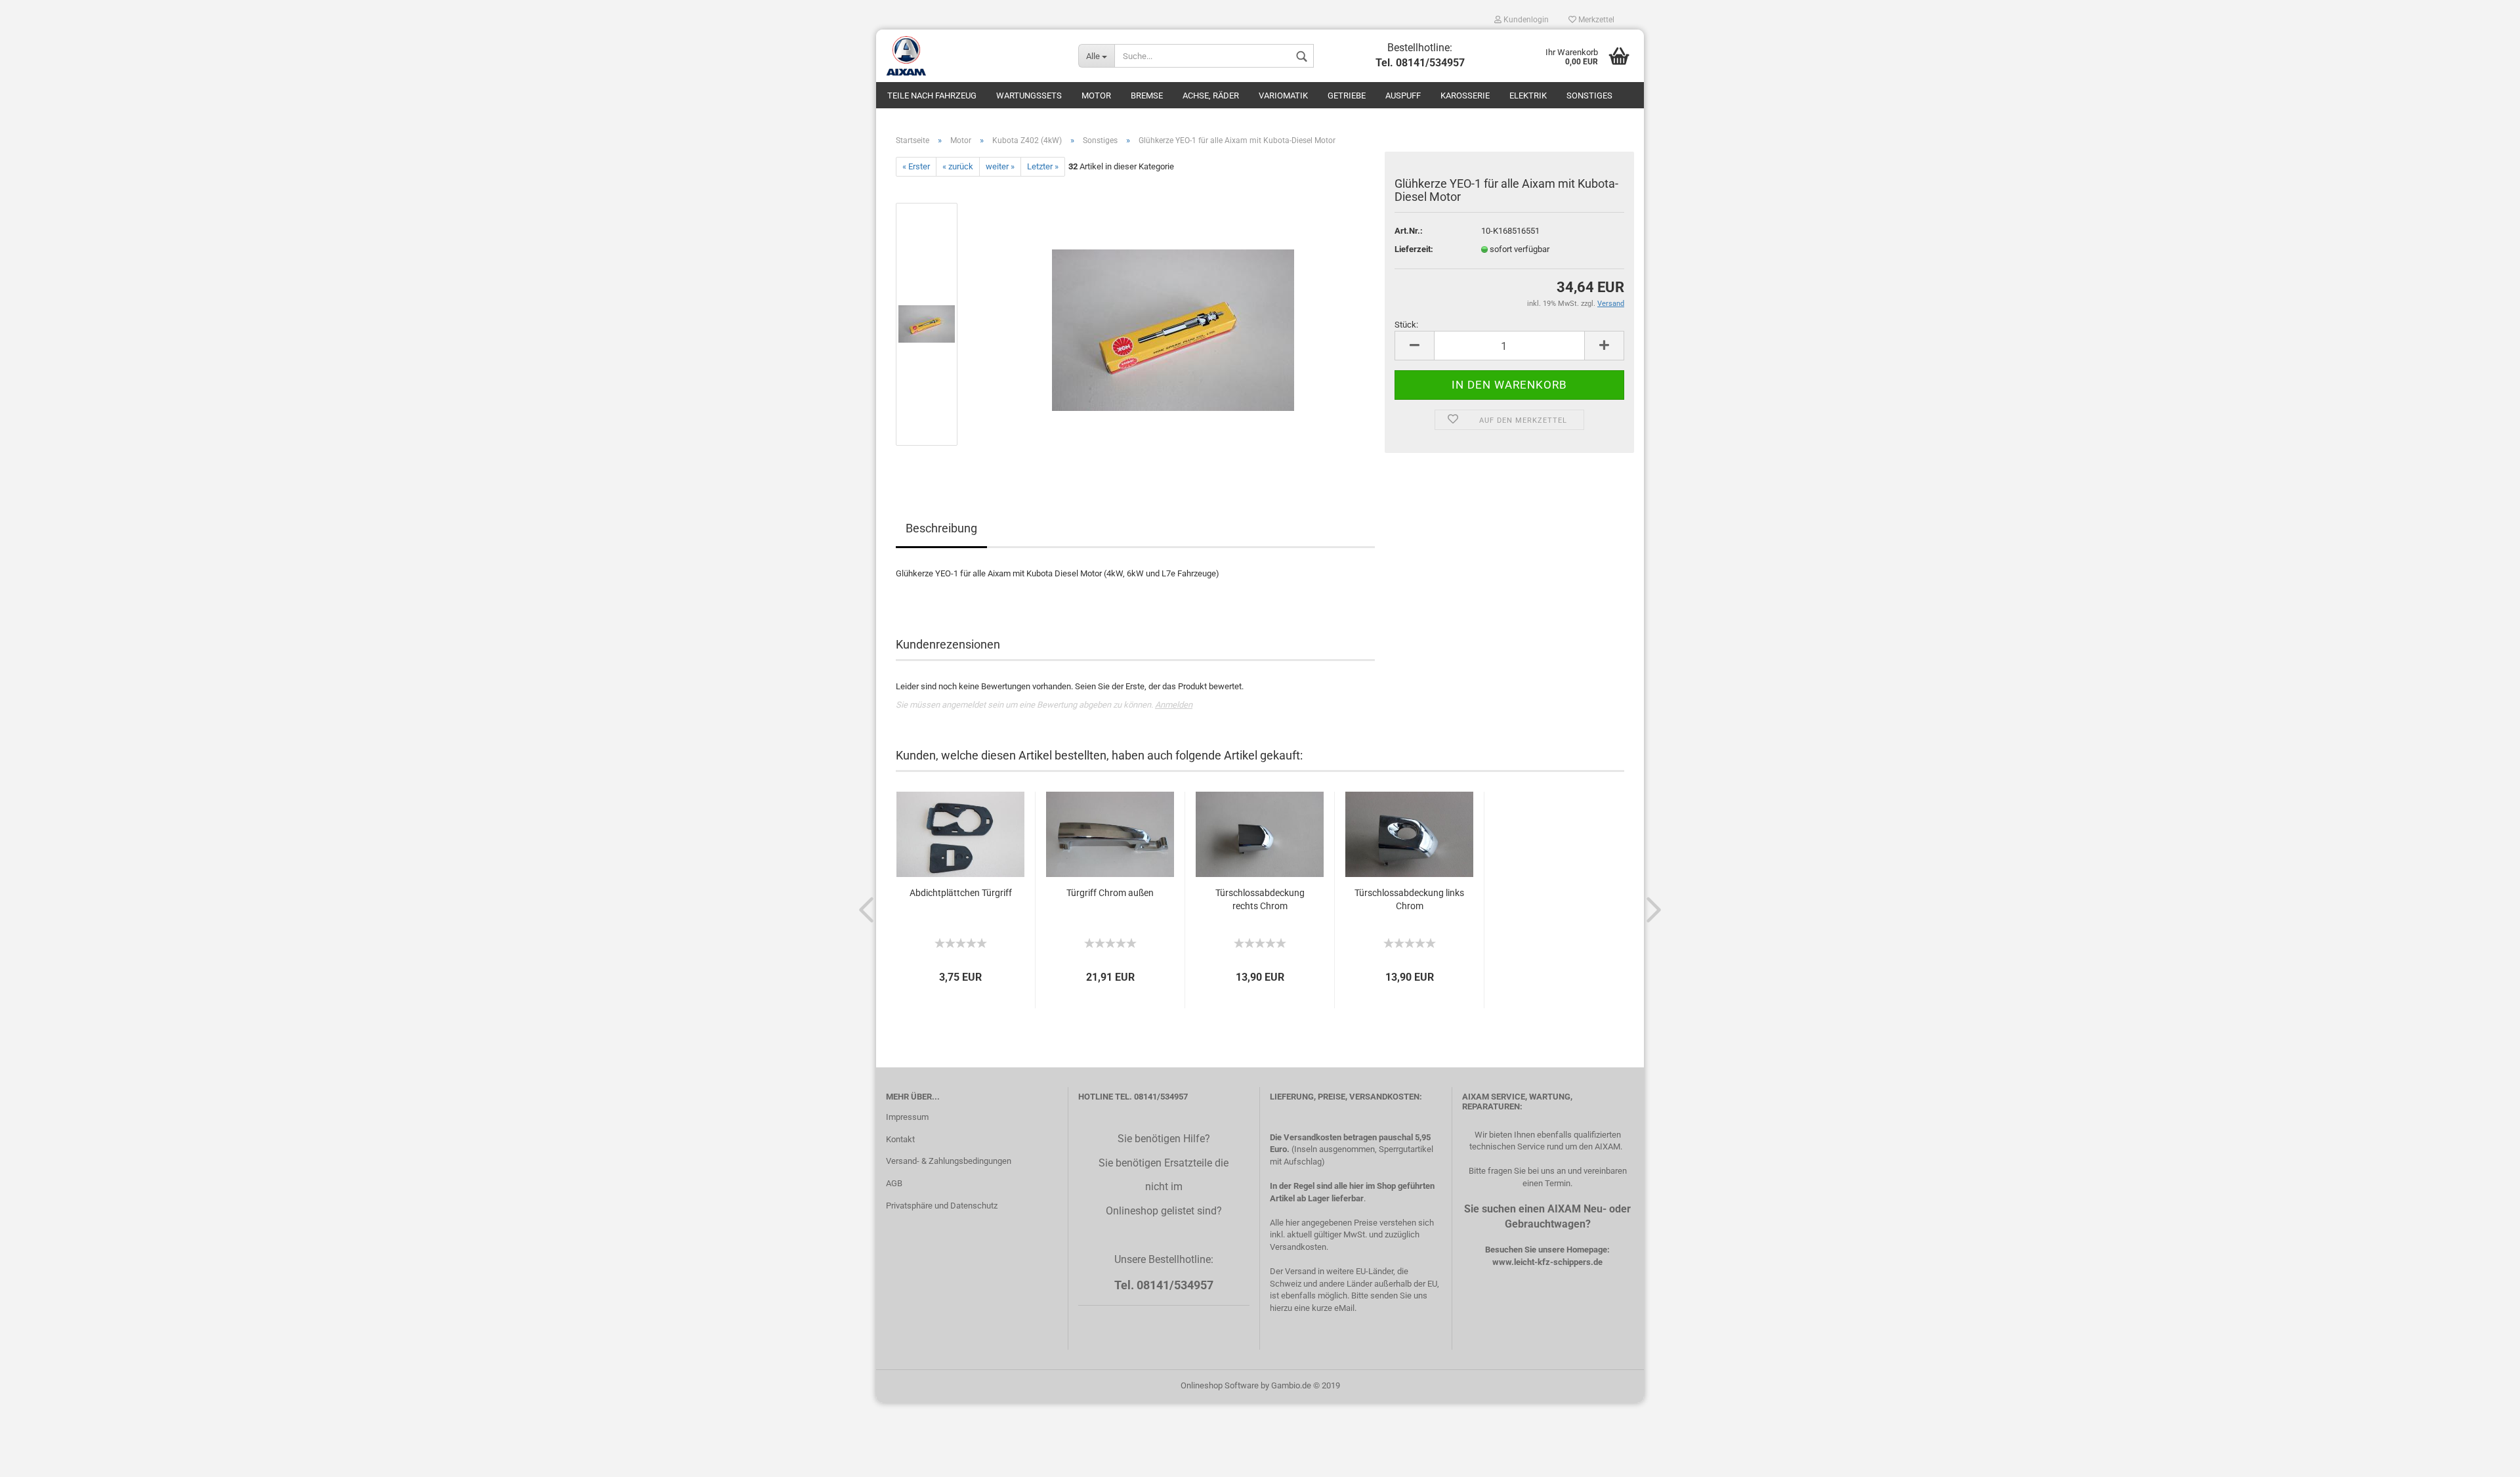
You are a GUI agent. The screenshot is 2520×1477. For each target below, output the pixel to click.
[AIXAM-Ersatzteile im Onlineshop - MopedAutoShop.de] (972, 56)
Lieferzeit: (1414, 249)
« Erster (916, 166)
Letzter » (1043, 166)
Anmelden (1174, 705)
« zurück (958, 166)
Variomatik (1283, 96)
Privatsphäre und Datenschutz (942, 1206)
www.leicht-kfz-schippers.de (1547, 1262)
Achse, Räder (1211, 96)
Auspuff (1403, 96)
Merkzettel (1595, 20)
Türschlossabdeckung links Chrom (1409, 899)
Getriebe (1347, 96)
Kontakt (900, 1139)
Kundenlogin (1525, 20)
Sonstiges (1589, 96)
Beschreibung (941, 528)
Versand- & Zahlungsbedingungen (949, 1161)
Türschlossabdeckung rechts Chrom (1260, 899)
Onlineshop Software (1220, 1385)
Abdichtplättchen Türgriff (961, 893)
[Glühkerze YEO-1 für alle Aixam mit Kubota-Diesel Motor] (1173, 324)
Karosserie (1465, 96)
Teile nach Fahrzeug (932, 96)
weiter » (1000, 166)
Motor (1096, 96)
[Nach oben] (2484, 1457)
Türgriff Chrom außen (1110, 893)
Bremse (1147, 96)
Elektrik (1528, 96)
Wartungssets (1029, 96)
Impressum (907, 1117)
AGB (894, 1183)
